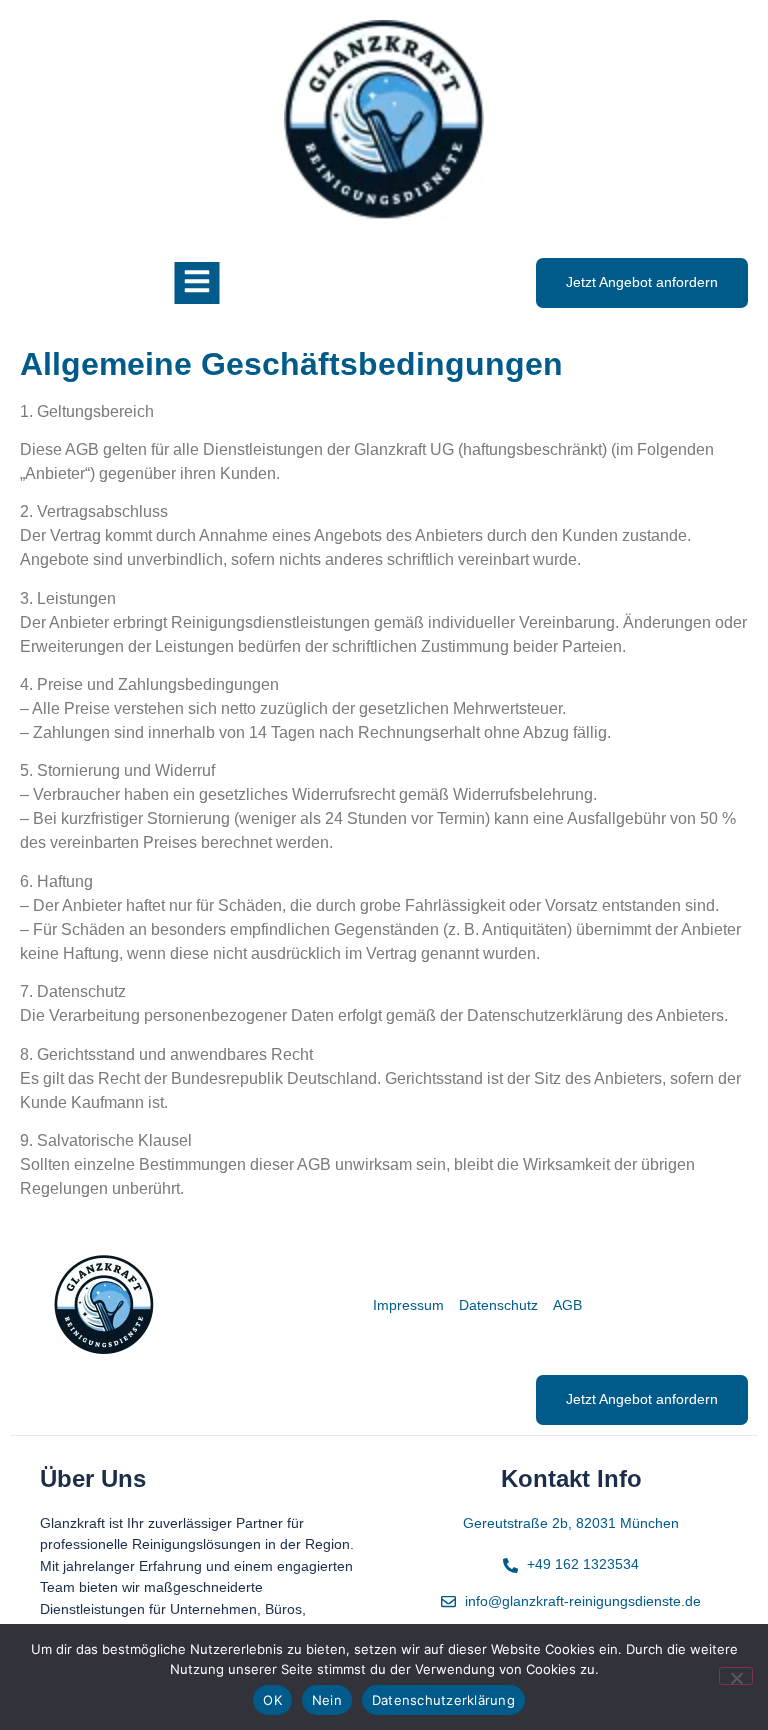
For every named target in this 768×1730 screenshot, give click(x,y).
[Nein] (736, 1676)
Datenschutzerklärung (443, 1700)
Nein (327, 1700)
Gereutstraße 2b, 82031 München (571, 1523)
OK (272, 1700)
